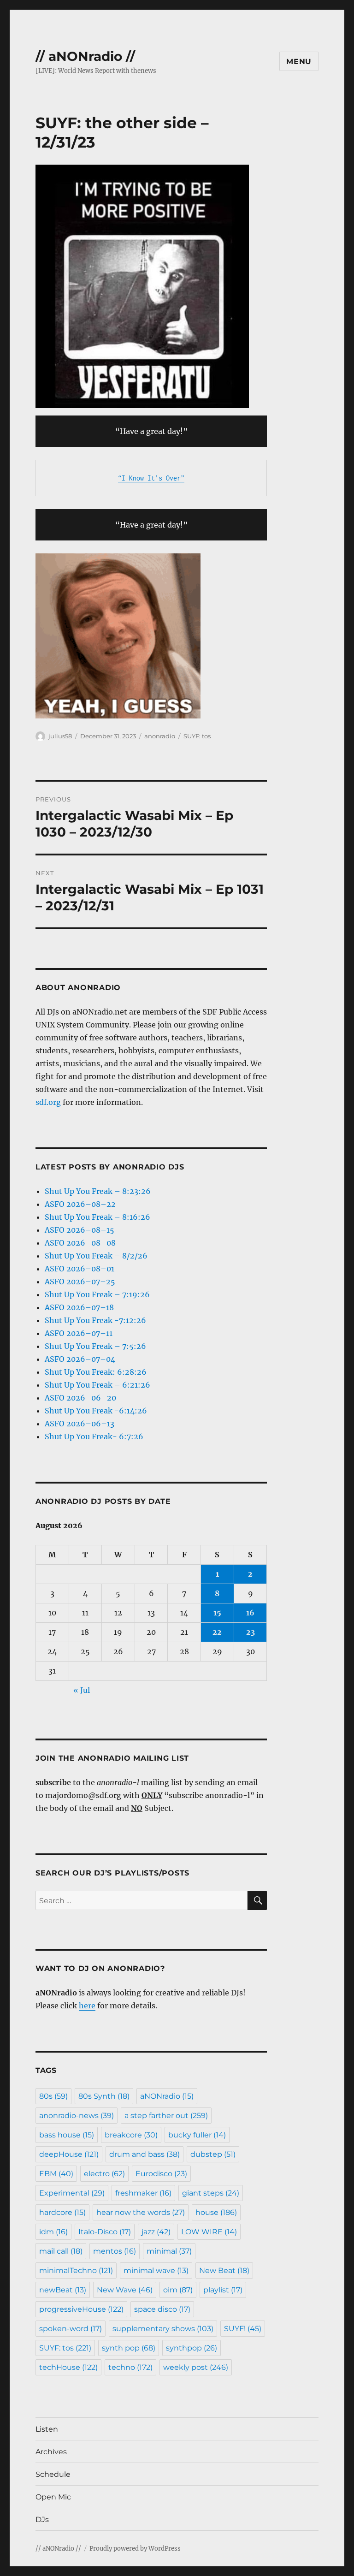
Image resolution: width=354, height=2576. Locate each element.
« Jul (82, 1690)
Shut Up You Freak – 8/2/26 (96, 1256)
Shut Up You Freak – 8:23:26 (98, 1191)
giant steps (211, 2193)
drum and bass (145, 2154)
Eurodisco (161, 2174)
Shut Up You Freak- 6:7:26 (94, 1436)
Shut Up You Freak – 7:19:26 (97, 1294)
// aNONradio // (85, 56)
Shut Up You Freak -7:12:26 (95, 1320)
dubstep (213, 2154)
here (87, 2006)
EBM (56, 2174)
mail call (61, 2251)
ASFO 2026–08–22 (80, 1204)
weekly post (196, 2367)
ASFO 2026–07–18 (79, 1307)
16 (250, 1613)
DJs (42, 2520)
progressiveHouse (81, 2309)
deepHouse (69, 2154)
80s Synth (104, 2096)
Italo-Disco (105, 2232)
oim (178, 2290)
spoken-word (71, 2329)
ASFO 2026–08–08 (80, 1243)
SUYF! (243, 2329)
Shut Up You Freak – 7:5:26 (95, 1346)
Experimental (72, 2193)
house (216, 2212)
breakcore (131, 2135)
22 (217, 1632)
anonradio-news (77, 2116)
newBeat (63, 2290)
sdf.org (48, 1102)
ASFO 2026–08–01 (80, 1269)
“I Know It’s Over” (151, 478)
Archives (51, 2452)
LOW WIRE (209, 2232)
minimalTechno (76, 2270)
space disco (162, 2309)
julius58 (60, 736)
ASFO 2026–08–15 (80, 1230)
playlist (223, 2290)
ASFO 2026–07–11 (79, 1333)
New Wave (125, 2290)
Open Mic (53, 2497)
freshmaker (143, 2193)
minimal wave (156, 2270)
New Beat (224, 2270)
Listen (47, 2429)
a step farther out (166, 2116)
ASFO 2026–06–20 (80, 1398)
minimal (169, 2251)
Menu (299, 62)
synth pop (129, 2348)
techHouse (68, 2367)
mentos (115, 2251)
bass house (67, 2135)
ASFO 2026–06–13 (80, 1424)
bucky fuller (197, 2135)
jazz (156, 2232)
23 (251, 1632)
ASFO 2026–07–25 (80, 1282)
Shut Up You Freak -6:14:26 (96, 1411)
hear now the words (141, 2212)
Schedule (53, 2474)
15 (217, 1613)
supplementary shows (163, 2329)
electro (104, 2174)
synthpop (192, 2348)
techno (130, 2367)
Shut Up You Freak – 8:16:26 (97, 1217)
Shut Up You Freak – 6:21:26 (97, 1385)
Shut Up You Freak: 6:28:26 (96, 1372)
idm (53, 2232)
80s (53, 2096)
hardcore (62, 2212)
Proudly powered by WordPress (135, 2549)
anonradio (160, 736)
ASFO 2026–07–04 (80, 1359)
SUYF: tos (197, 736)
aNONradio (167, 2096)
